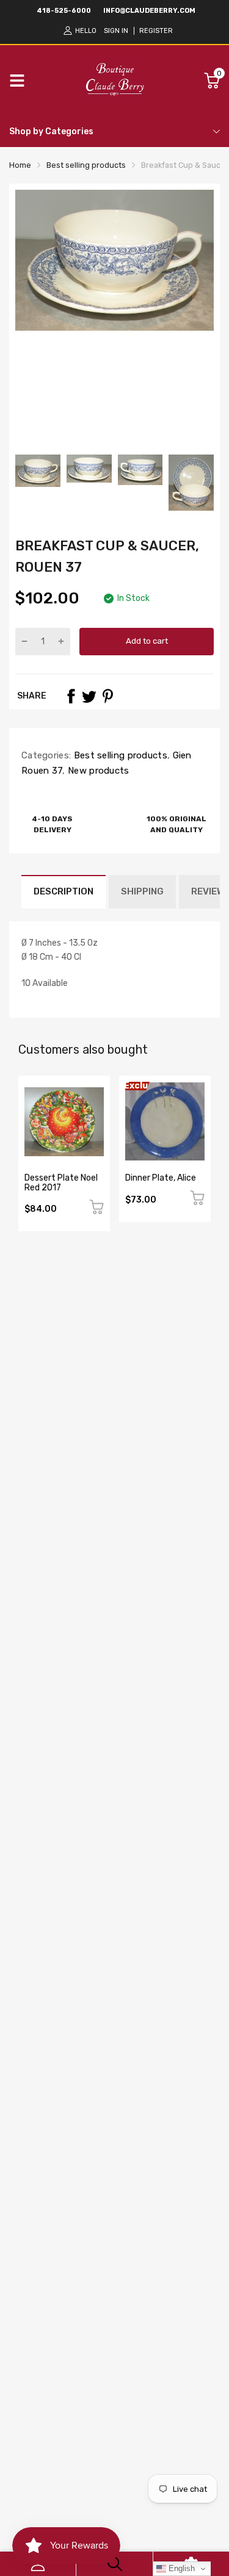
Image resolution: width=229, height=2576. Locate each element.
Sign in (116, 31)
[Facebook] (71, 696)
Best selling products (119, 755)
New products (97, 771)
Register (156, 31)
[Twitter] (89, 696)
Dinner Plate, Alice (161, 1178)
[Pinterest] (107, 696)
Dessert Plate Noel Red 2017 (61, 1182)
